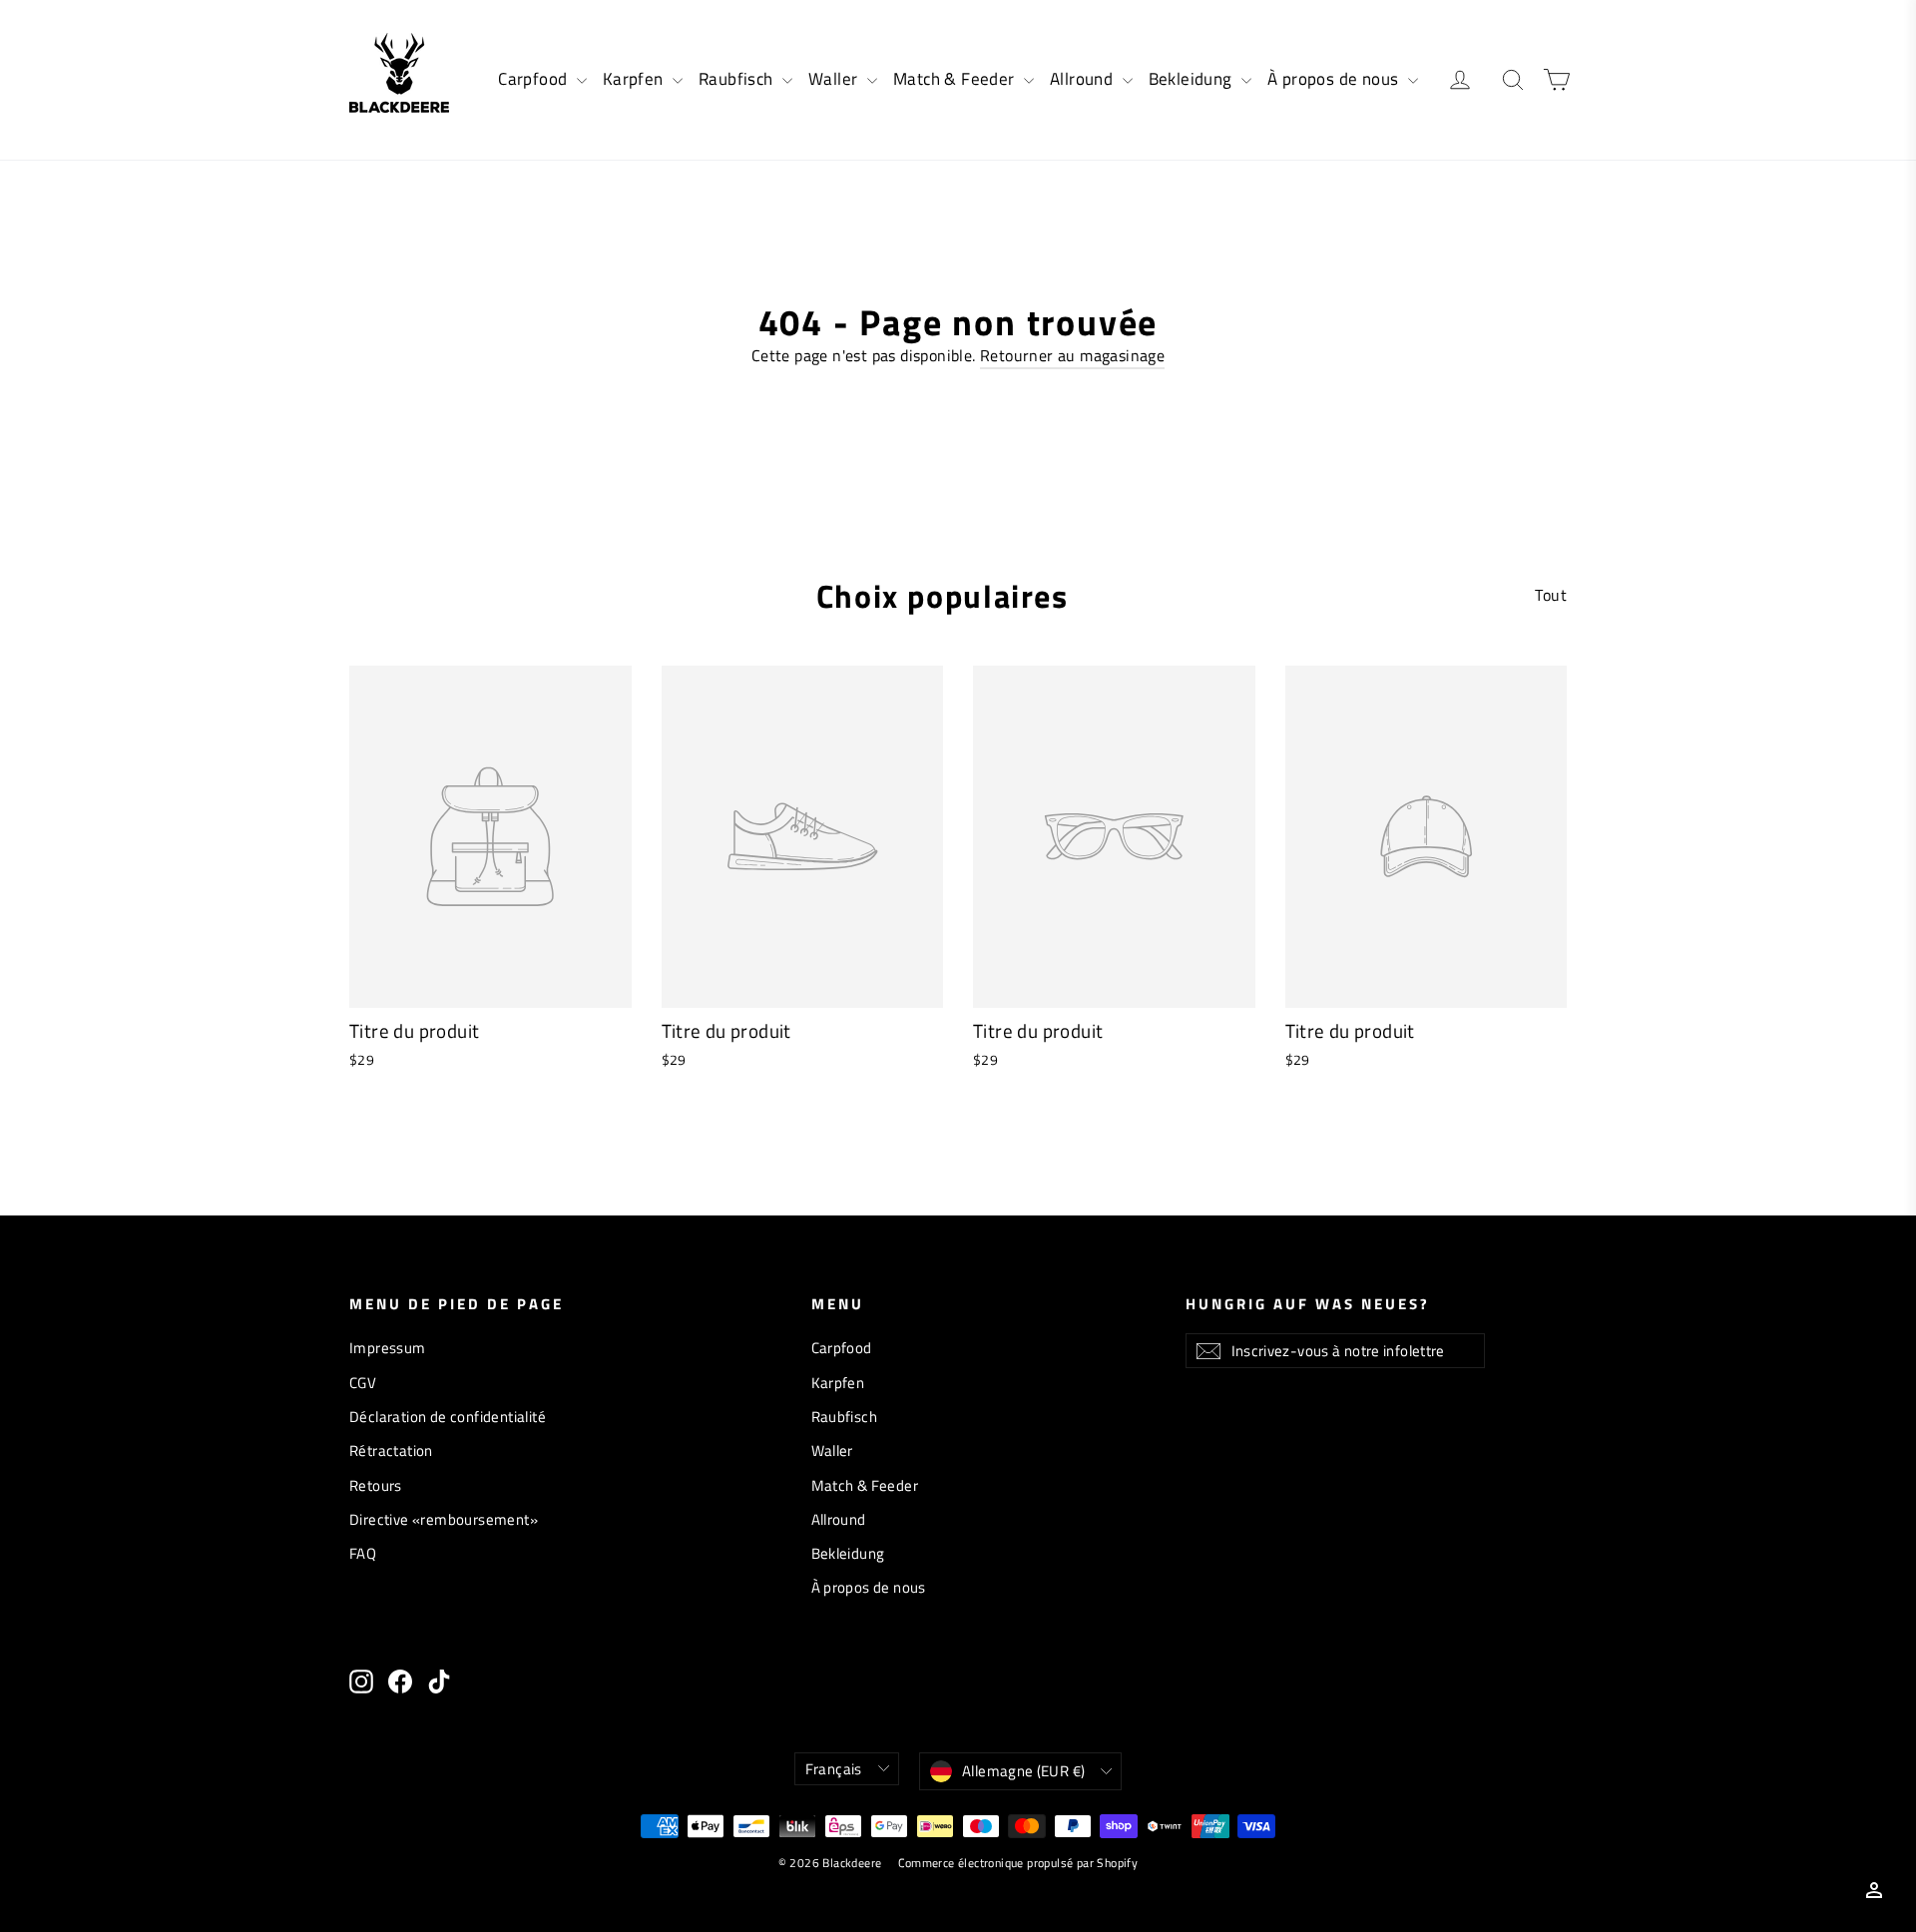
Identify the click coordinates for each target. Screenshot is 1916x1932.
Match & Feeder (956, 79)
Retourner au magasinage (1072, 355)
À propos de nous (1335, 79)
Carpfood (535, 79)
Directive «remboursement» (444, 1519)
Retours (376, 1485)
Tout (1551, 595)
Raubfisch (738, 79)
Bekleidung (1193, 79)
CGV (363, 1383)
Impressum (388, 1348)
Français (834, 1769)
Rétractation (391, 1450)
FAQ (363, 1553)
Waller (835, 79)
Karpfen (635, 79)
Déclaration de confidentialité (448, 1417)
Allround (1084, 79)
